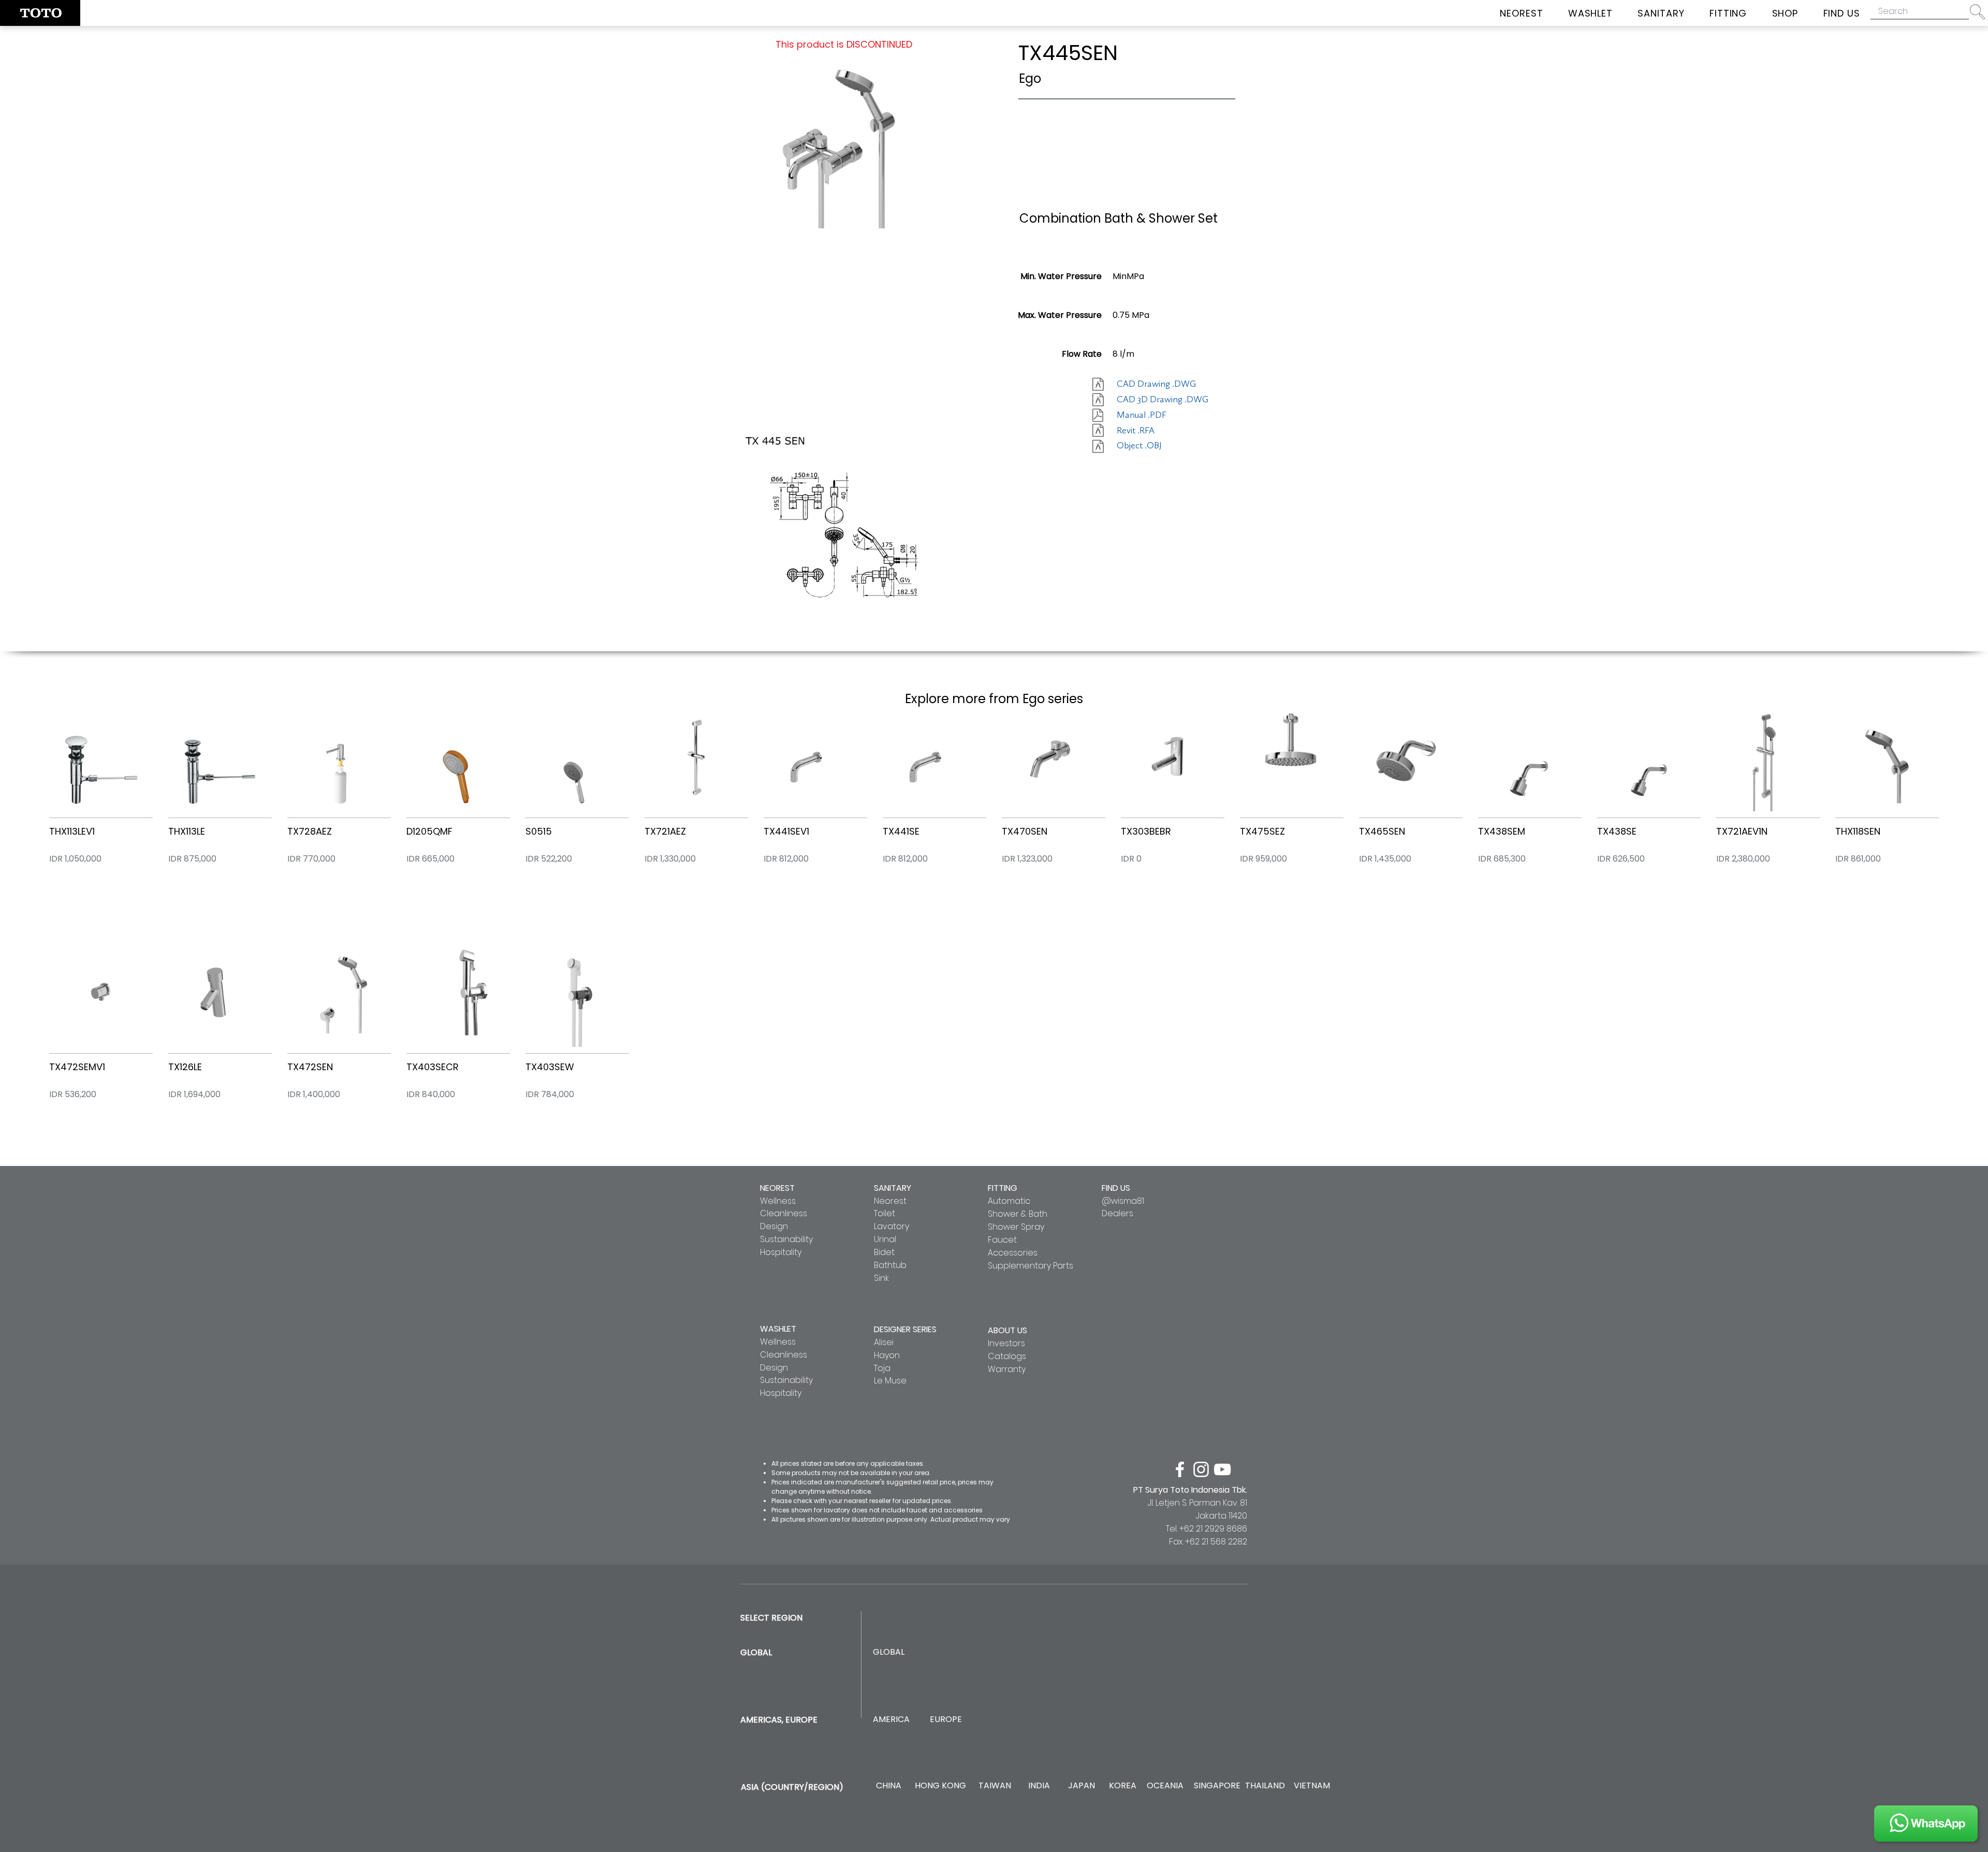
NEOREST (777, 1188)
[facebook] (1180, 1469)
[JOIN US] (1926, 1824)
